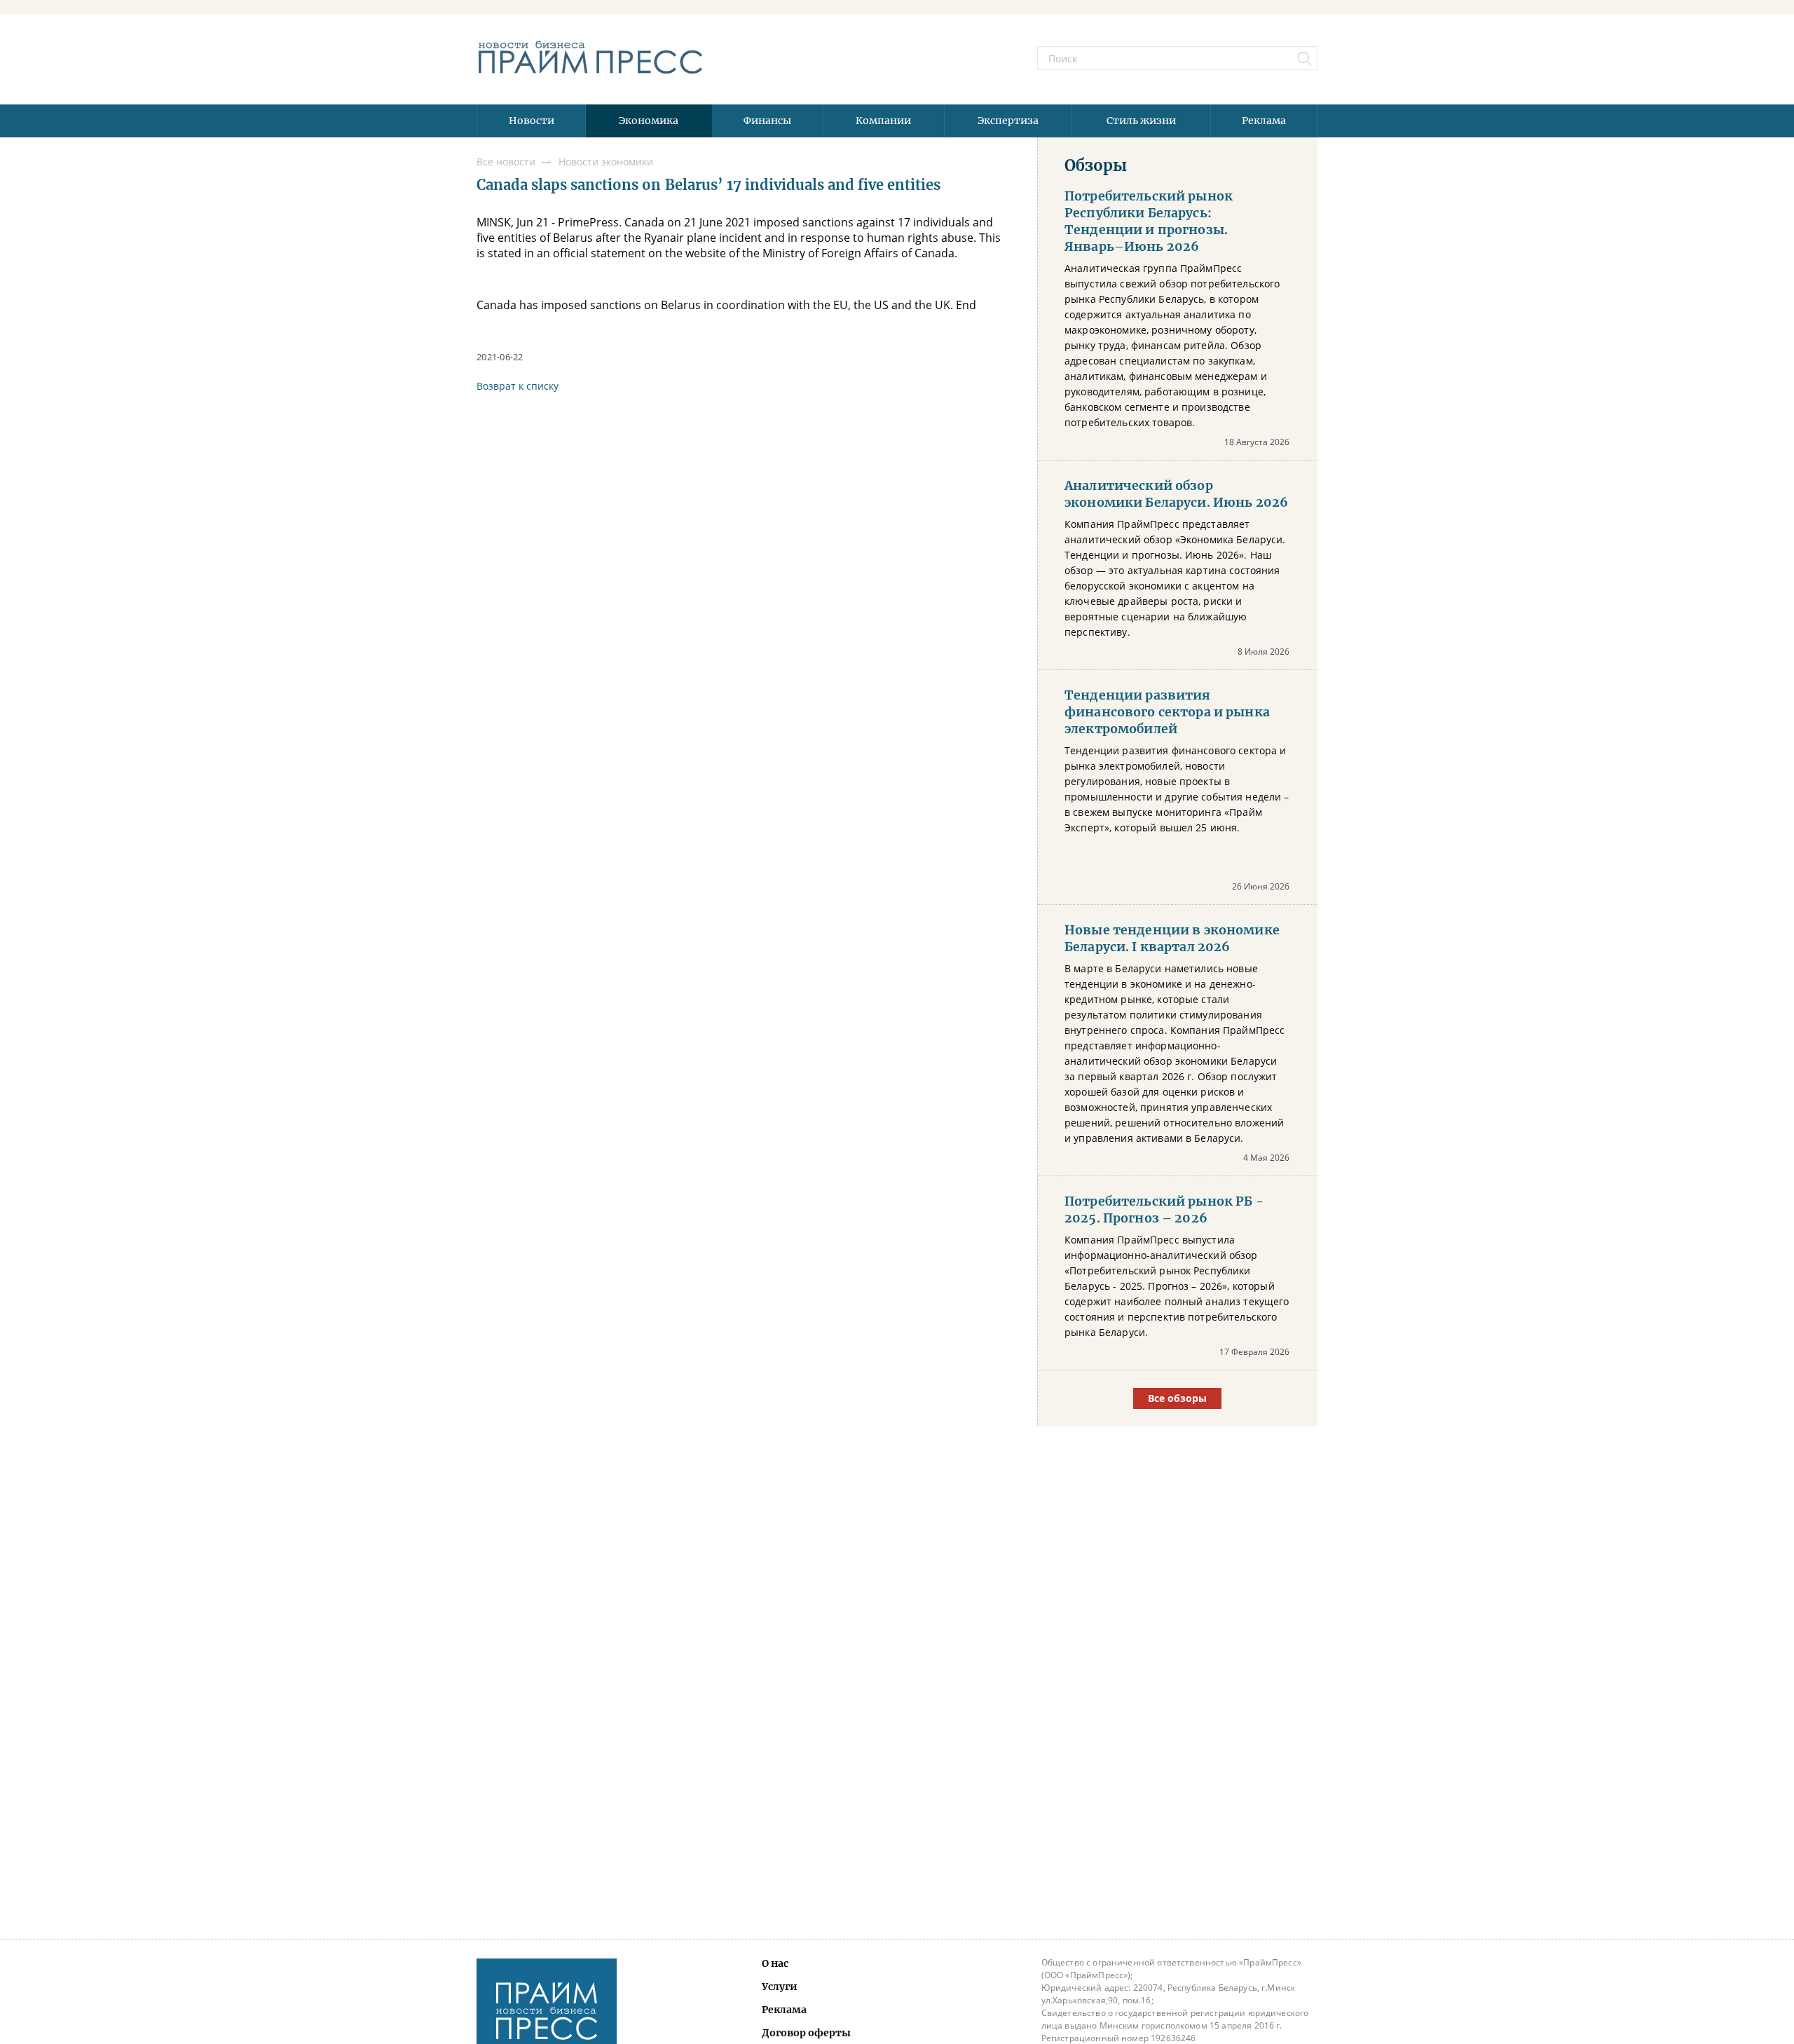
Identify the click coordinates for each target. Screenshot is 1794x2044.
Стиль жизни (1141, 121)
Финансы (767, 121)
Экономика (649, 121)
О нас (775, 1963)
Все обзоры (1177, 1398)
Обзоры (1096, 165)
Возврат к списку (518, 386)
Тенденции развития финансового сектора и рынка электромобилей (1167, 712)
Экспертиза (1008, 121)
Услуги (780, 1987)
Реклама (1264, 121)
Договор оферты (806, 2033)
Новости (532, 121)
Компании (883, 121)
